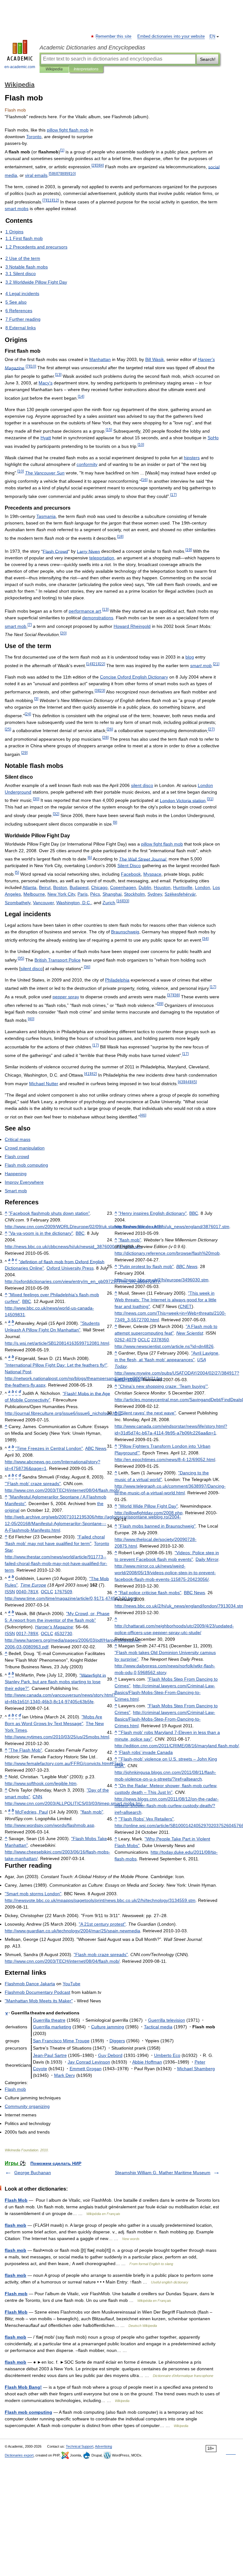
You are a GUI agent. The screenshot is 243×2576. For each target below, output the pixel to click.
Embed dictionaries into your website (171, 36)
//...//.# (64, 1763)
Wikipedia (54, 69)
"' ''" (163, 1386)
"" (49, 1213)
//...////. (162, 1280)
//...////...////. (100, 1900)
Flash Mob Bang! (23, 2387)
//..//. (57, 1343)
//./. (149, 1513)
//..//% (167, 1253)
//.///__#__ (82, 1281)
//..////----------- (56, 1563)
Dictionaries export (19, 2455)
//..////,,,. (71, 1598)
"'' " (33, 1484)
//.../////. (72, 1931)
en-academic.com (20, 67)
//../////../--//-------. (93, 1523)
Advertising (103, 2446)
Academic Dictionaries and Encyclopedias (92, 48)
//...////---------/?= (167, 1806)
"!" (56, 1365)
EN (212, 36)
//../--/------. (165, 1692)
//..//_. (63, 1413)
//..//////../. (84, 1227)
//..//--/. (165, 1459)
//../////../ (177, 1746)
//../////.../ (73, 1803)
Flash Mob (16, 2200)
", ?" (55, 1682)
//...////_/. (73, 1246)
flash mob (16, 2225)
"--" (41, 1233)
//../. (41, 1783)
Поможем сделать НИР (56, 2163)
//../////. (57, 1737)
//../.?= (164, 1346)
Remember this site (114, 36)
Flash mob (16, 2294)
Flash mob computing (28, 2412)
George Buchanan (33, 2173)
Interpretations (86, 69)
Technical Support (80, 2446)
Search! (208, 59)
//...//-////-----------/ (165, 1573)
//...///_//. (172, 1227)
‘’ (146, 1752)
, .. (74, 903)
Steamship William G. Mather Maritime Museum (163, 2173)
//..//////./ (62, 1490)
